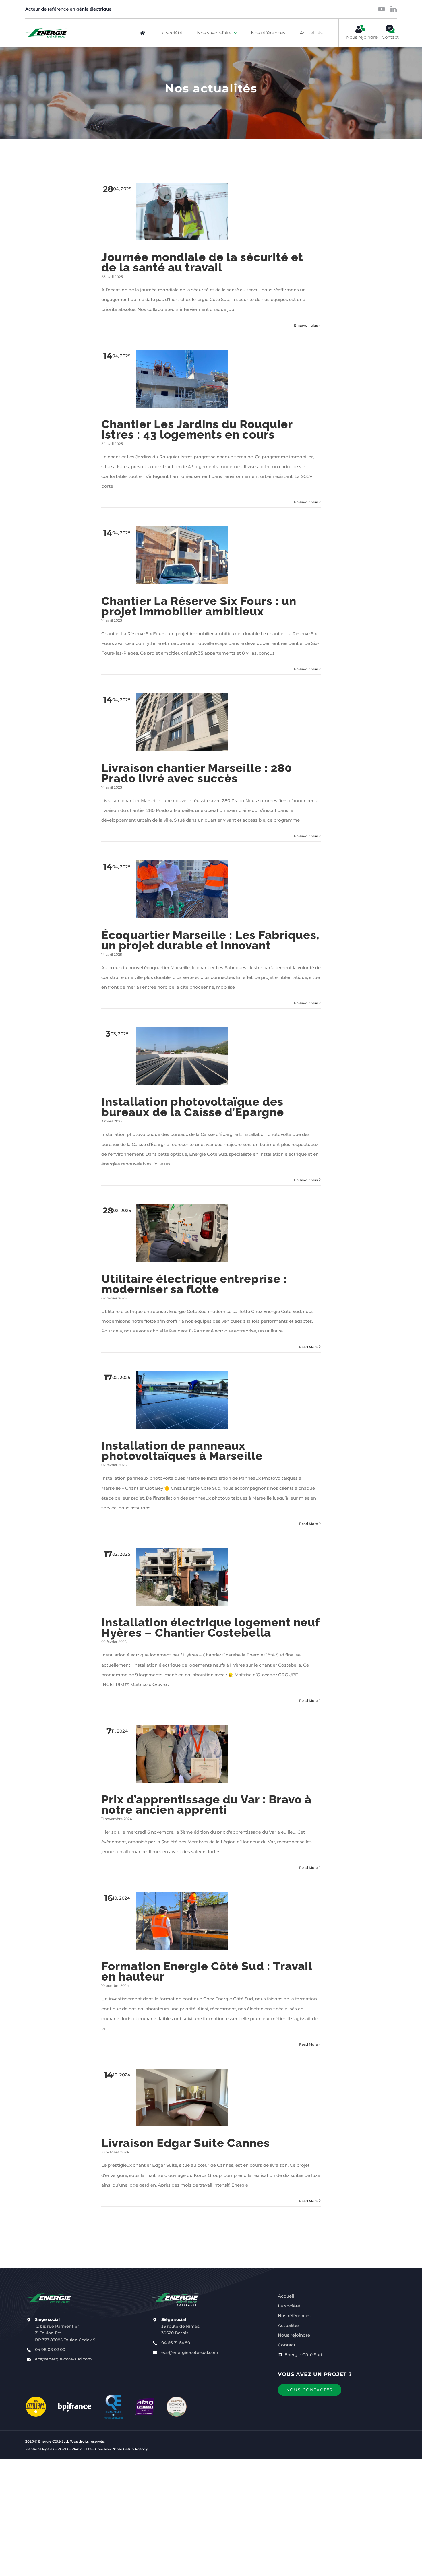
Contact (287, 2345)
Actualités (289, 2325)
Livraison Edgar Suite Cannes (186, 2143)
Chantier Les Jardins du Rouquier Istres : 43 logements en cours (197, 429)
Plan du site (82, 2449)
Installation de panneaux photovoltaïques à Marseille (182, 1451)
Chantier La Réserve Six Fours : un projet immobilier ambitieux (199, 606)
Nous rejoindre (294, 2335)
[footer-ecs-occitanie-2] (176, 2293)
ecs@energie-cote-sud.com (63, 2359)
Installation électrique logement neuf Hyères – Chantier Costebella (210, 1627)
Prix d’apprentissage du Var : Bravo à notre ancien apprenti (206, 1804)
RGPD (63, 2449)
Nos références (294, 2316)
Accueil (286, 2296)
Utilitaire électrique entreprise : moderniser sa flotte (194, 1284)
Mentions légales (40, 2449)
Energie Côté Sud (303, 2355)
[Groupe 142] (47, 33)
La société (289, 2306)
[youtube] (382, 9)
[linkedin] (394, 9)
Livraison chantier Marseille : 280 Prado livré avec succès (197, 773)
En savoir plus (306, 325)
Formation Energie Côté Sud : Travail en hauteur (207, 1971)
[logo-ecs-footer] (50, 2293)
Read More (308, 1347)
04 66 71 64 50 (176, 2343)
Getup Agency (135, 2449)
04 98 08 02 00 (50, 2350)
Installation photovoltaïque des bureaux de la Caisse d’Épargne (193, 1107)
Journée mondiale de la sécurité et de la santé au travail (202, 262)
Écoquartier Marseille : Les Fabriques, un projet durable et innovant (210, 940)
